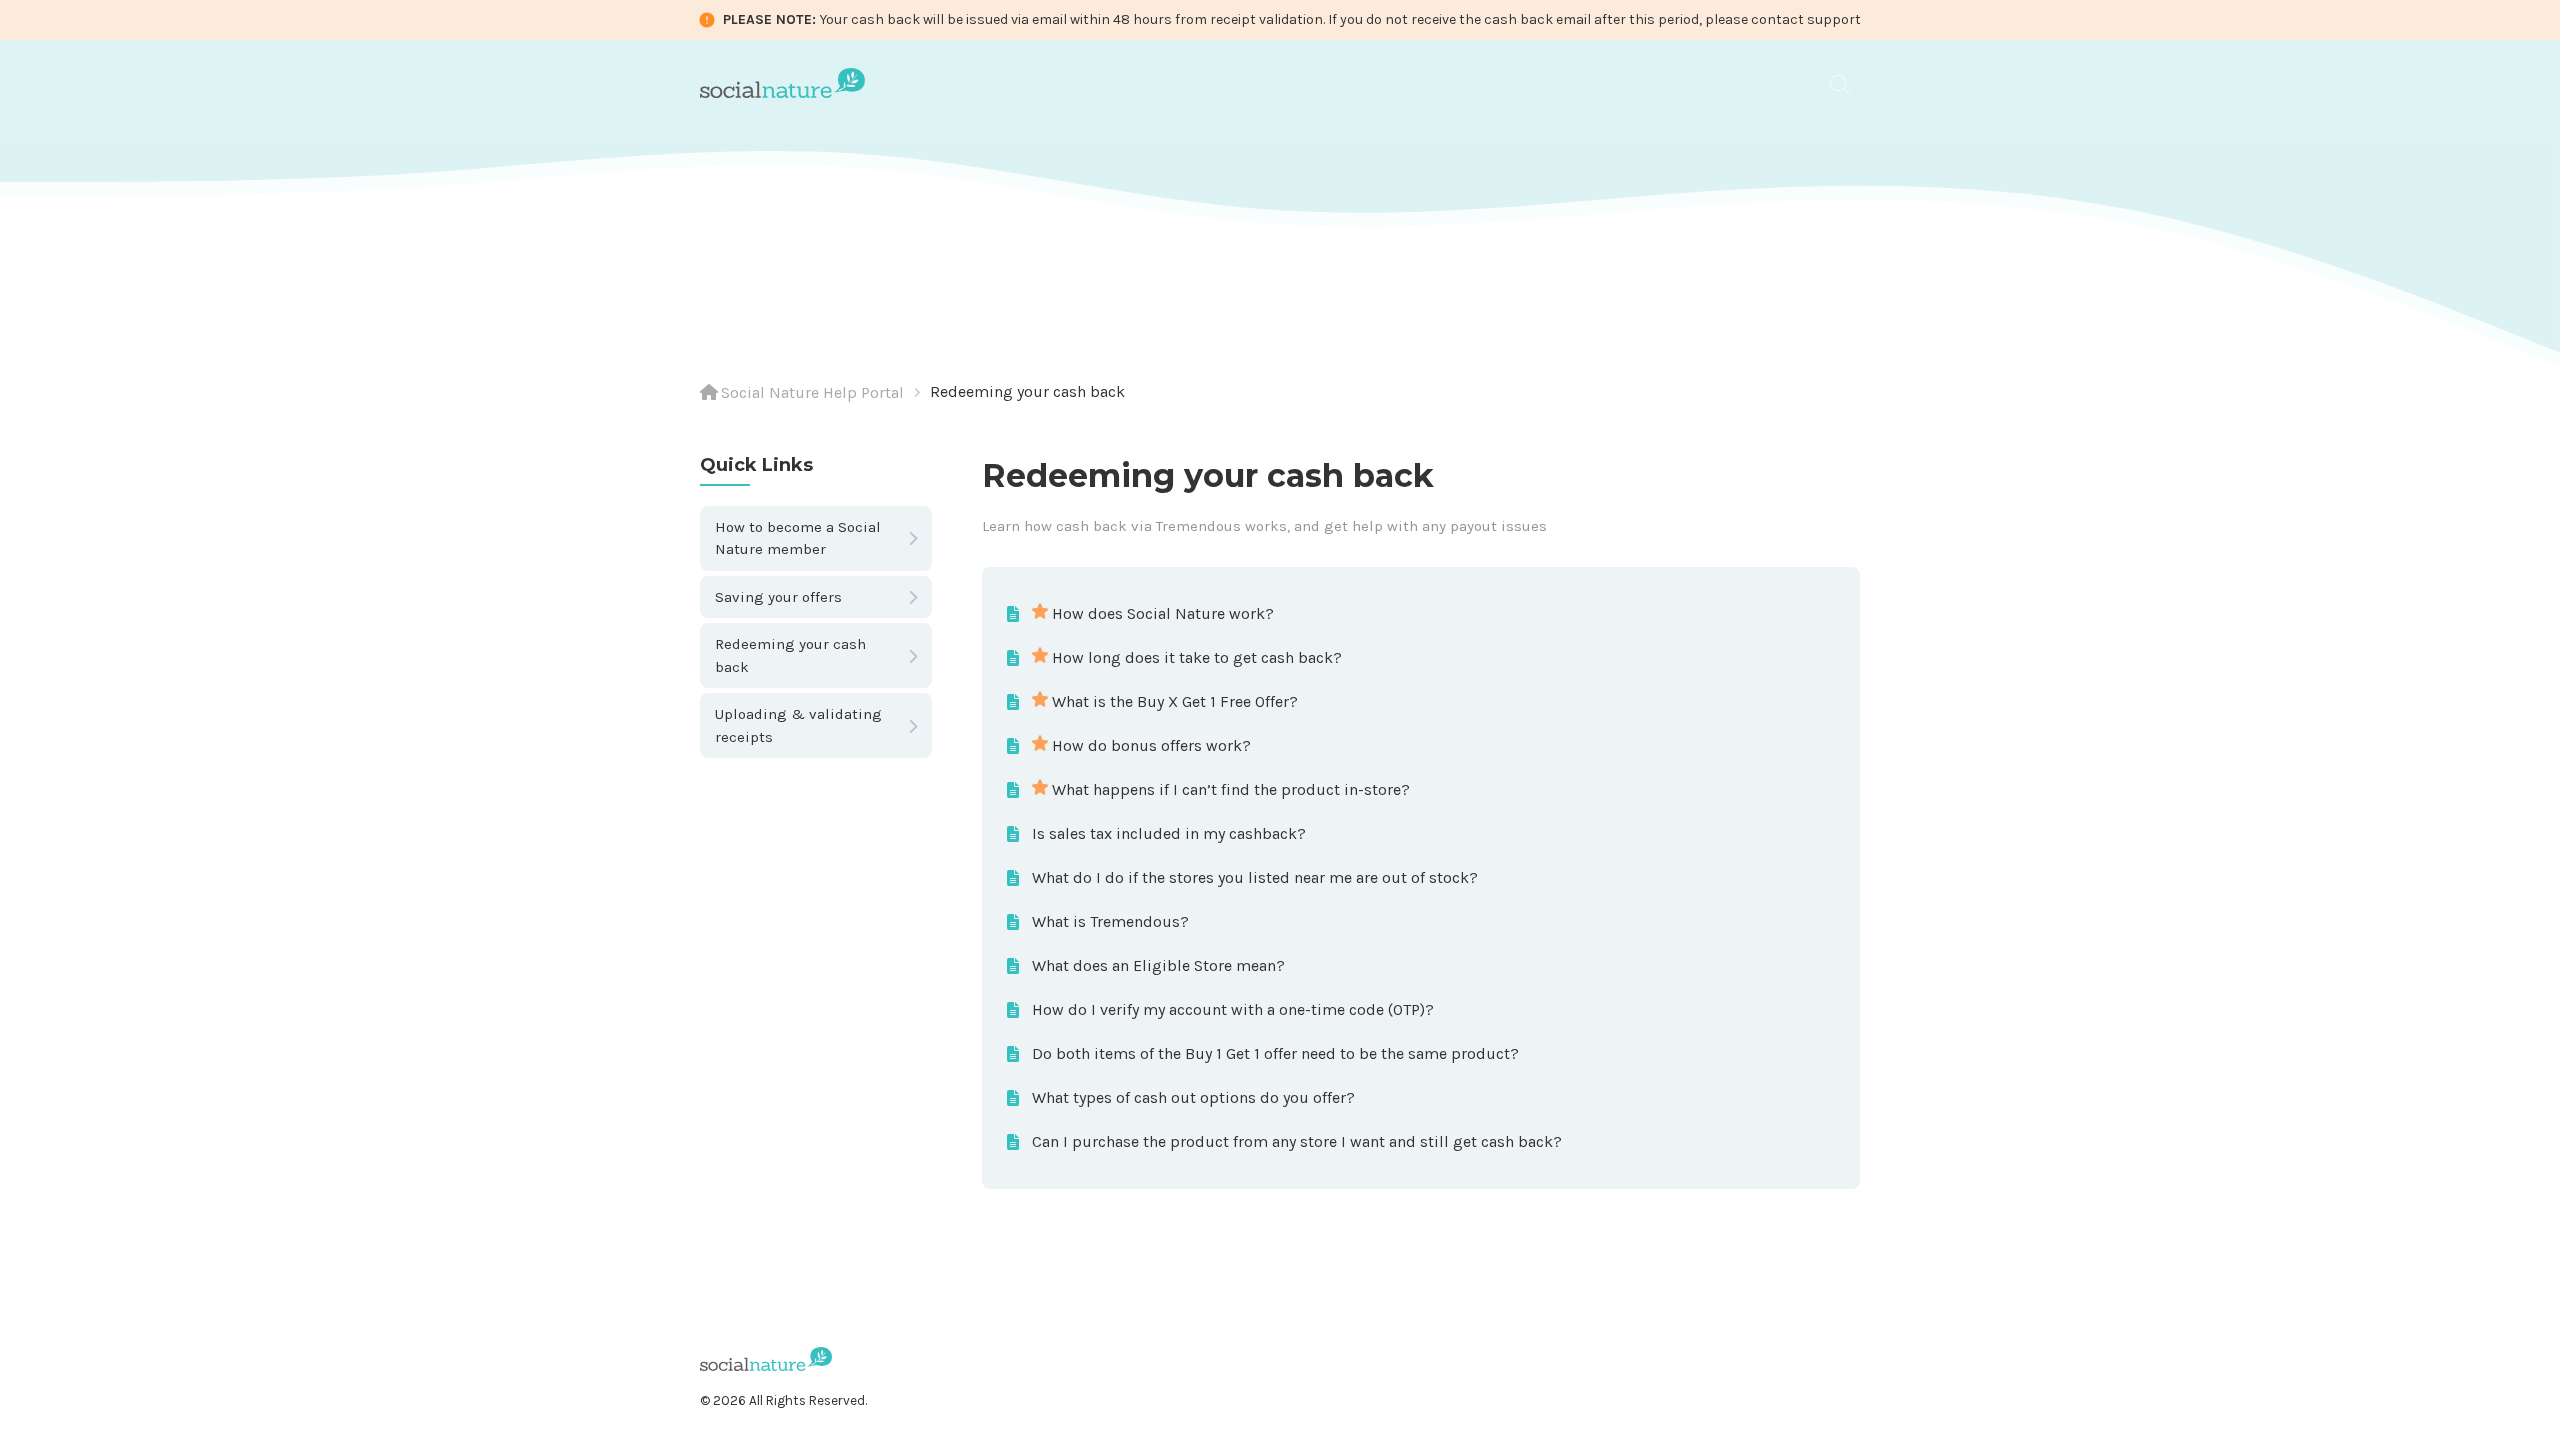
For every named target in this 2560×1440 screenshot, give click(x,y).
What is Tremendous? (1110, 921)
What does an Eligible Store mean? (1158, 965)
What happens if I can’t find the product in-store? (1231, 789)
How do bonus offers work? (1151, 745)
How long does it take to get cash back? (1197, 657)
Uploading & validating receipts (798, 725)
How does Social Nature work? (1163, 613)
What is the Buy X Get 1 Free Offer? (1175, 701)
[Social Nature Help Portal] (782, 81)
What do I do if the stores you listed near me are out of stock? (1255, 877)
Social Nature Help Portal (812, 392)
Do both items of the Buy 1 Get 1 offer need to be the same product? (1275, 1053)
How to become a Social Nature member (798, 538)
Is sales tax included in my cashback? (1169, 833)
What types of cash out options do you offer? (1193, 1097)
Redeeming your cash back (1027, 391)
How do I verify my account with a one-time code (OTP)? (1233, 1009)
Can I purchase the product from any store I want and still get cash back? (1297, 1141)
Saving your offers (778, 597)
